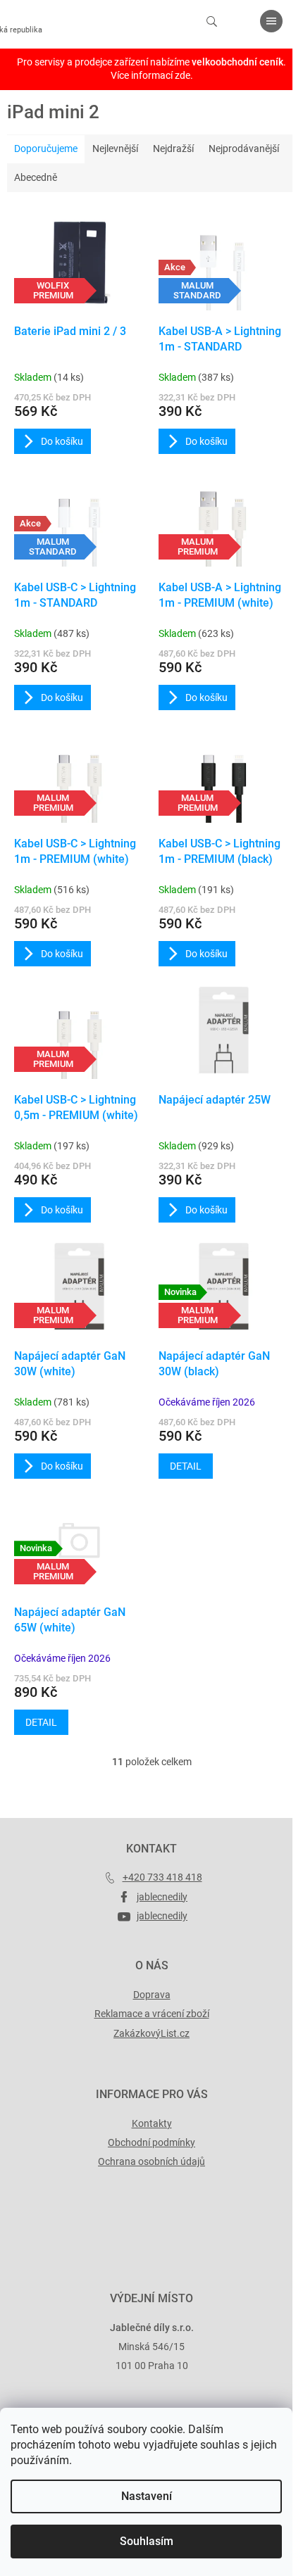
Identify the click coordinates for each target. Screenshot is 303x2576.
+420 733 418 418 (162, 1877)
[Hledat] (211, 21)
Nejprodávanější (244, 149)
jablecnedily (162, 1897)
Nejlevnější (115, 149)
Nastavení (147, 2496)
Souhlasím (147, 2541)
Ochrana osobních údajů (151, 2161)
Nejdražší (173, 149)
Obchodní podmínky (151, 2142)
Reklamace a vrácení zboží (152, 2014)
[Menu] (271, 21)
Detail (186, 1466)
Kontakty (152, 2123)
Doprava (152, 1995)
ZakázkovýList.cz (151, 2033)
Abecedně (36, 177)
